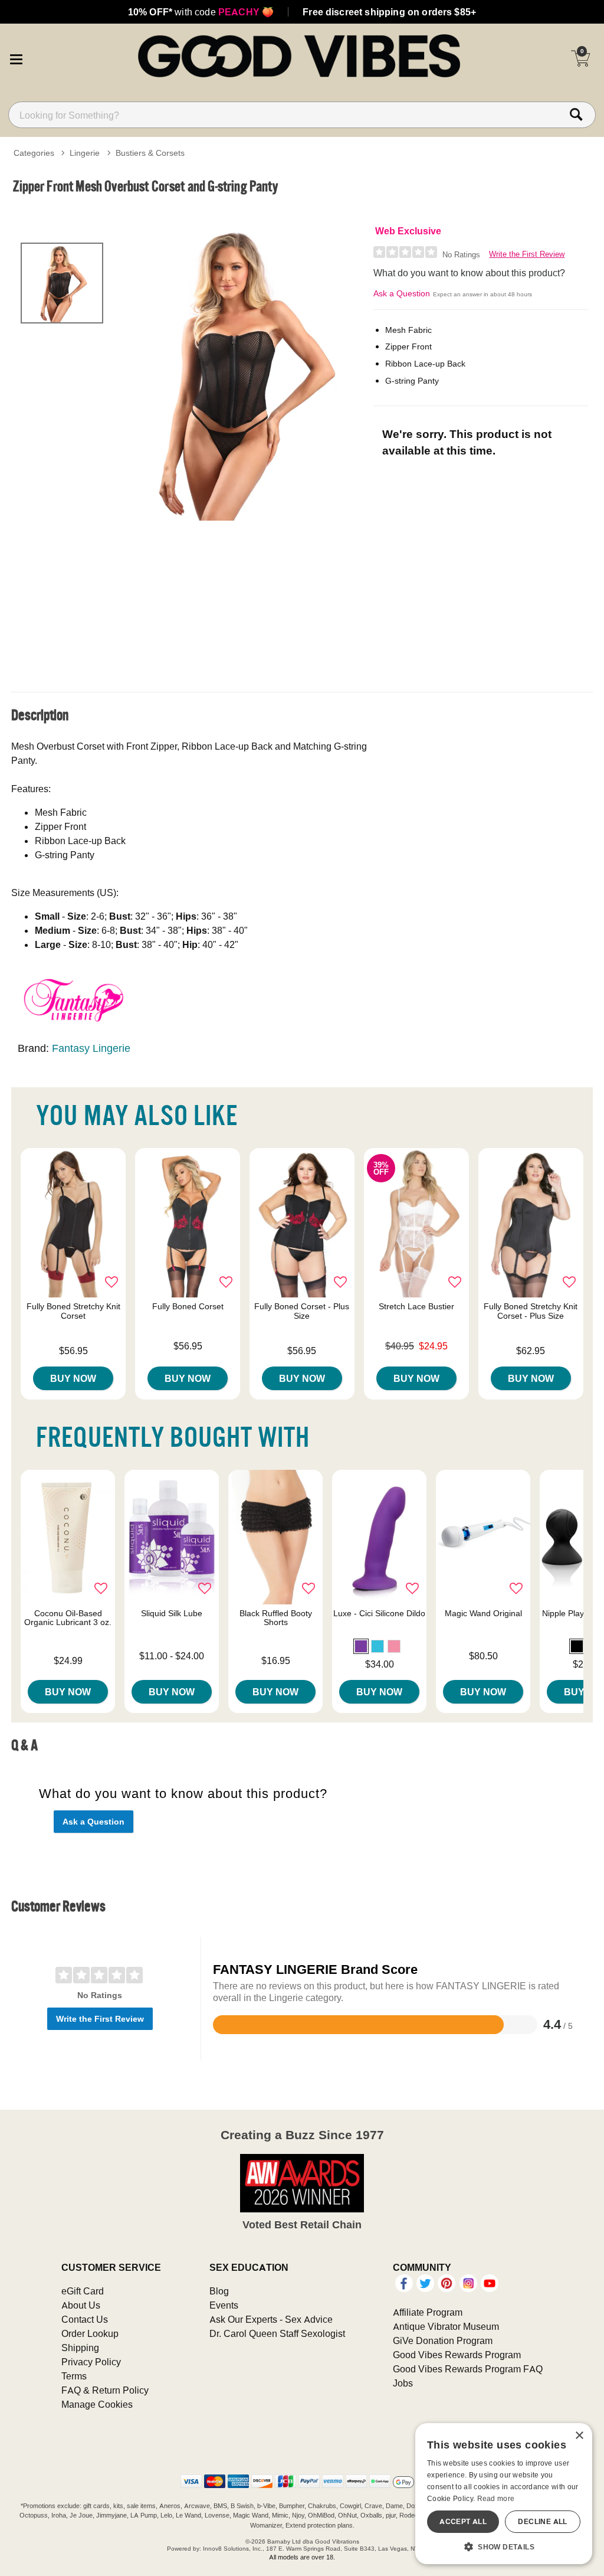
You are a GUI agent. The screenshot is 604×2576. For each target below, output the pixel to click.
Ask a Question (402, 293)
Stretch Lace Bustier (416, 1306)
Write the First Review (527, 254)
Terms (74, 2376)
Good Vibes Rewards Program (457, 2355)
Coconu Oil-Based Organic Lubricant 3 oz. (68, 1618)
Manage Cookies (97, 2404)
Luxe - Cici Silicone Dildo (379, 1613)
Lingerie (85, 153)
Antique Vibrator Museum (446, 2326)
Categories (34, 153)
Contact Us (85, 2319)
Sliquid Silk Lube (172, 1613)
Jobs (403, 2383)
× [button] (579, 2436)
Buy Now (73, 1378)
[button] (16, 57)
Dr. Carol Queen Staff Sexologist (277, 2333)
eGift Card (83, 2291)
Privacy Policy (91, 2362)
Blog (219, 2291)
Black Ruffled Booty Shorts (276, 1618)
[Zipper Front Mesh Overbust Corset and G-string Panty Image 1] (241, 372)
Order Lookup (90, 2333)
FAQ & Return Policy (105, 2390)
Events (224, 2305)
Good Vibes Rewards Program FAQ (468, 2369)
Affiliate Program (428, 2312)
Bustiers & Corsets (150, 153)
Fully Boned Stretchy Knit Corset (73, 1311)
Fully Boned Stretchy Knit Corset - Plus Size (531, 1311)
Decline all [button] (542, 2521)
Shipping (80, 2348)
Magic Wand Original (483, 1613)
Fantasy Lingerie (91, 1048)
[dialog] (504, 2494)
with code (201, 12)
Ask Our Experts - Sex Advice (271, 2319)
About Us (81, 2305)
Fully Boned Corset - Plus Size (302, 1311)
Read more (496, 2498)
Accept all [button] (463, 2521)
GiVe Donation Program (443, 2340)
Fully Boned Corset (188, 1306)
